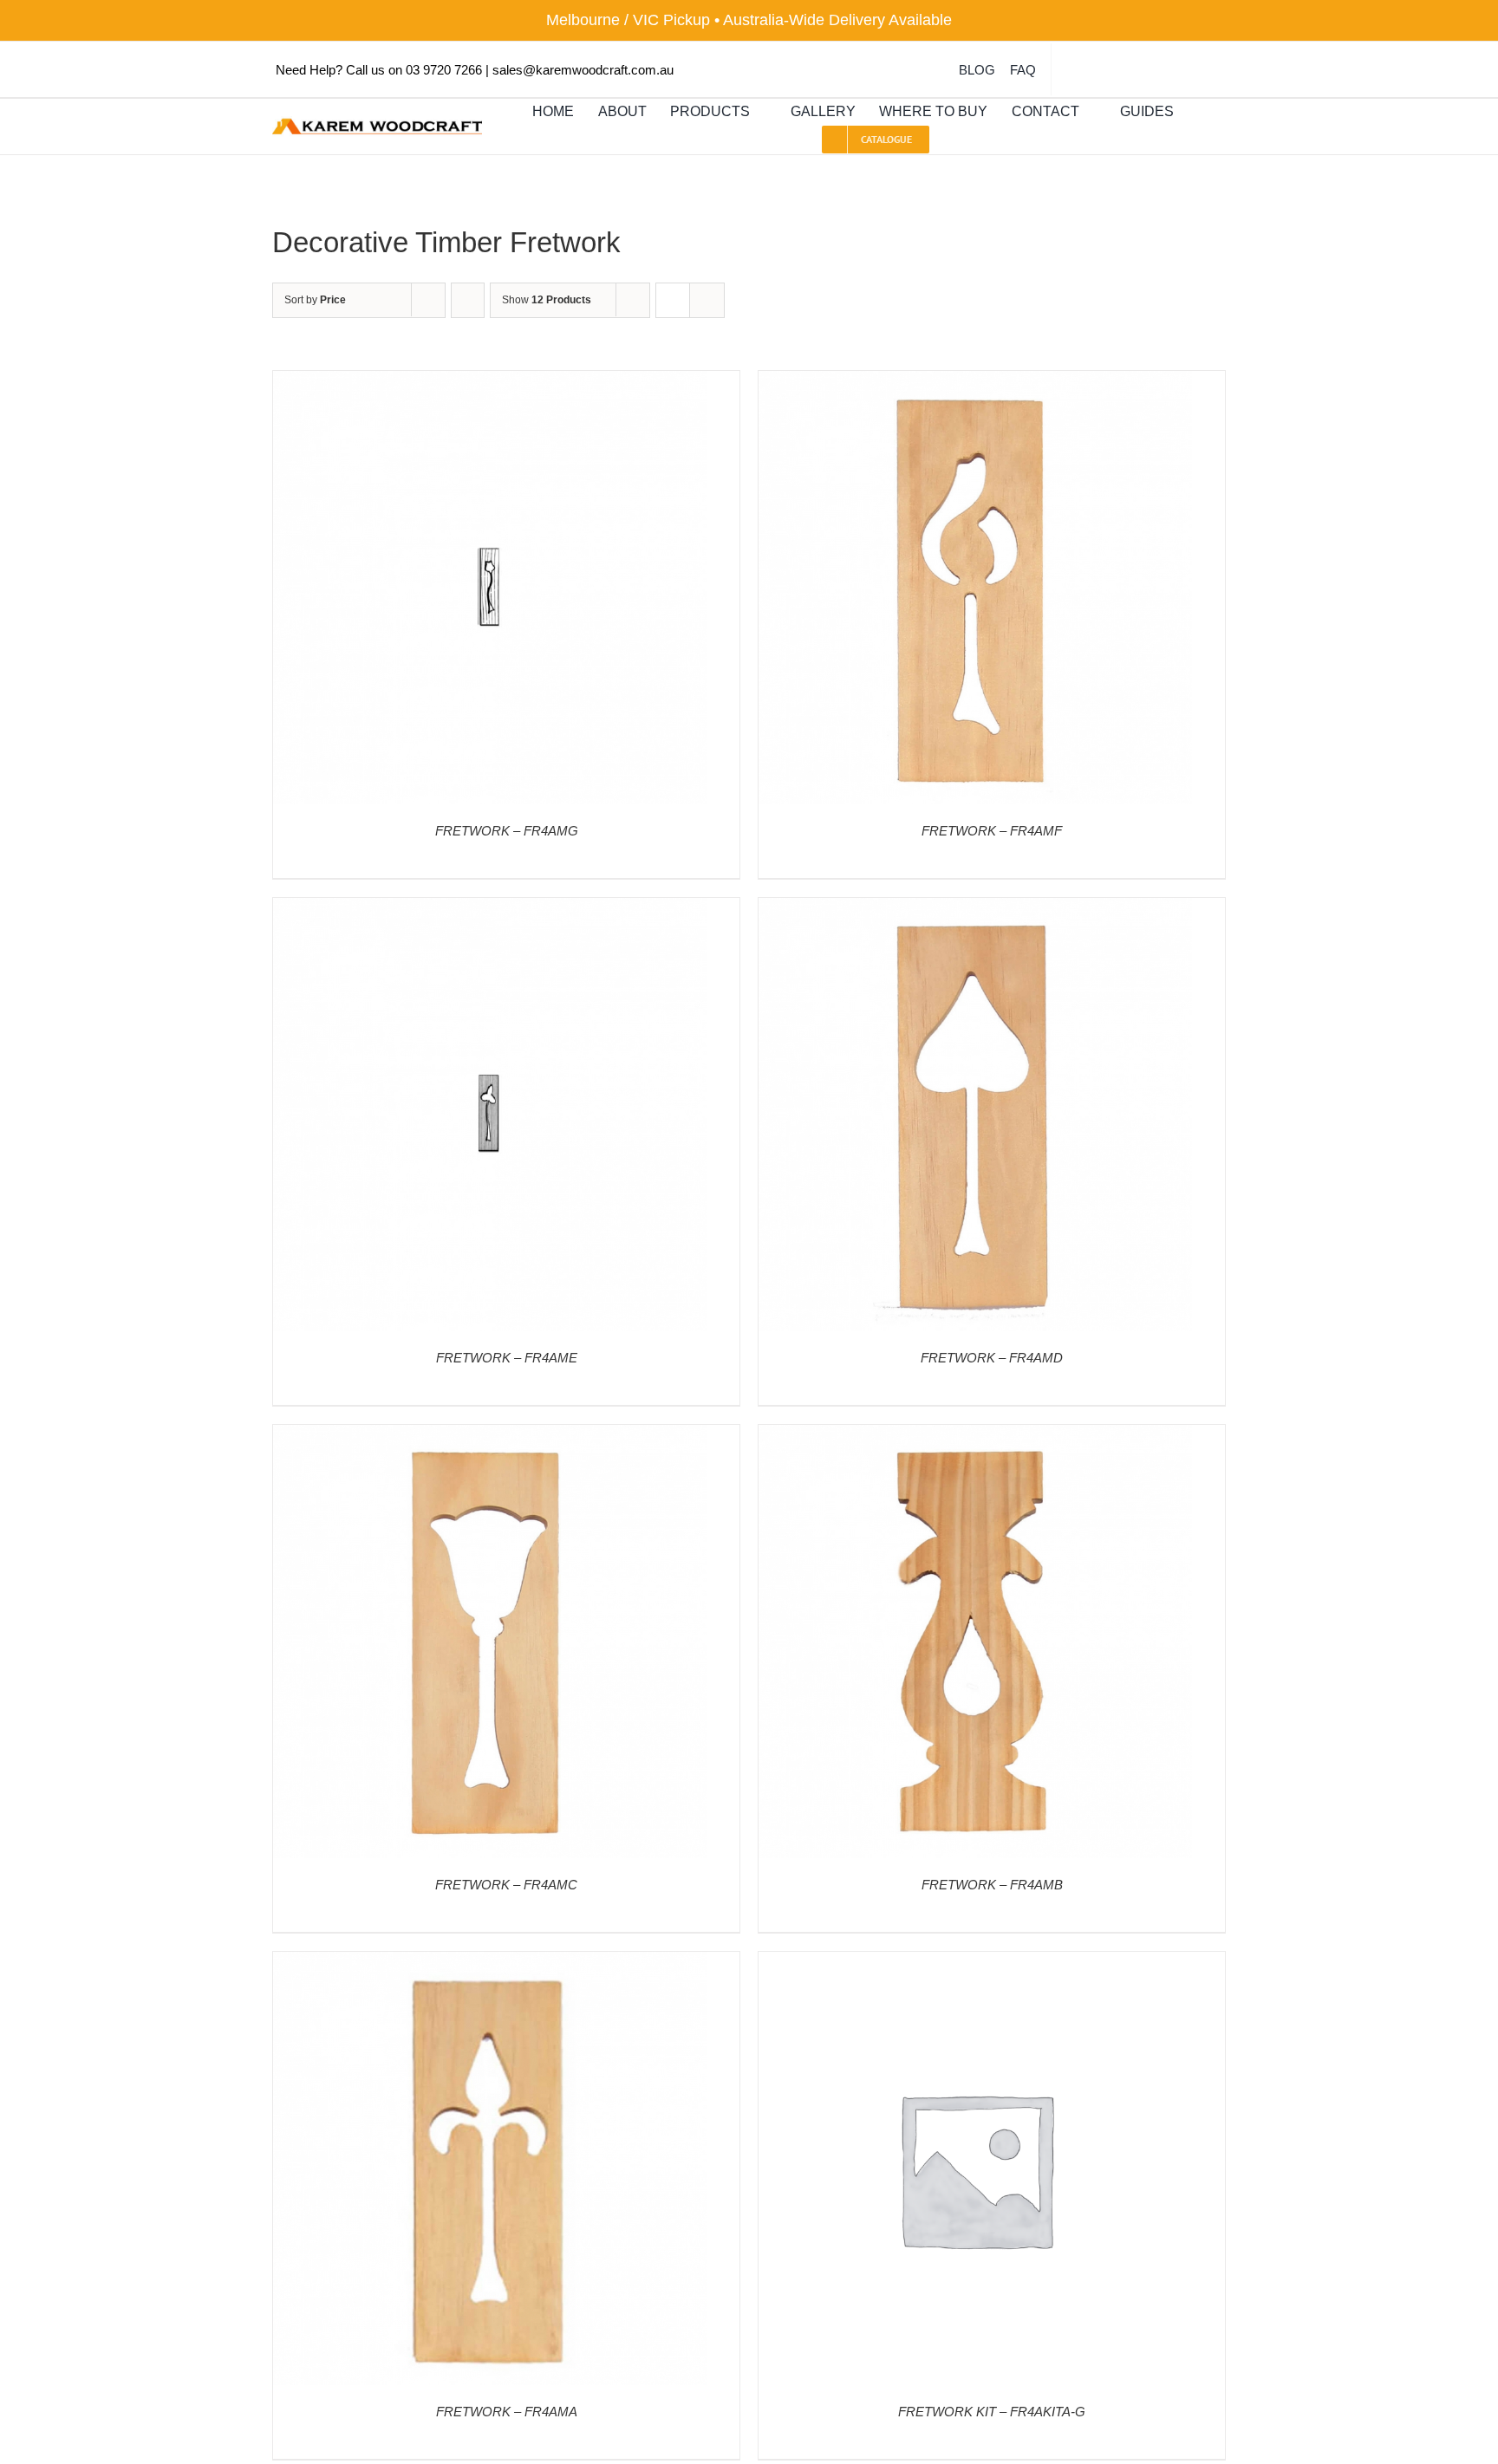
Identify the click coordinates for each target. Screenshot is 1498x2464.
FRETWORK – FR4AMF (992, 831)
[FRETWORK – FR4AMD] (975, 910)
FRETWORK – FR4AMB (992, 1885)
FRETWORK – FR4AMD (992, 1358)
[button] (1202, 112)
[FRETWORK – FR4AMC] (490, 1437)
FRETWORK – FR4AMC (506, 1885)
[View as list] (707, 300)
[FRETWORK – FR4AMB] (975, 1437)
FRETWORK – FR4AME (507, 1358)
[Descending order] (468, 300)
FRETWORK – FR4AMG (507, 831)
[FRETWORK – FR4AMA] (490, 1963)
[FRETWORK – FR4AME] (490, 910)
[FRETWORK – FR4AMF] (975, 383)
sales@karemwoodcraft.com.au (583, 70)
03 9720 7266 (444, 70)
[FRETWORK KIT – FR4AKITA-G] (975, 1963)
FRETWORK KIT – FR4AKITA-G (992, 2412)
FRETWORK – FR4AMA (507, 2412)
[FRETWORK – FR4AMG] (490, 383)
